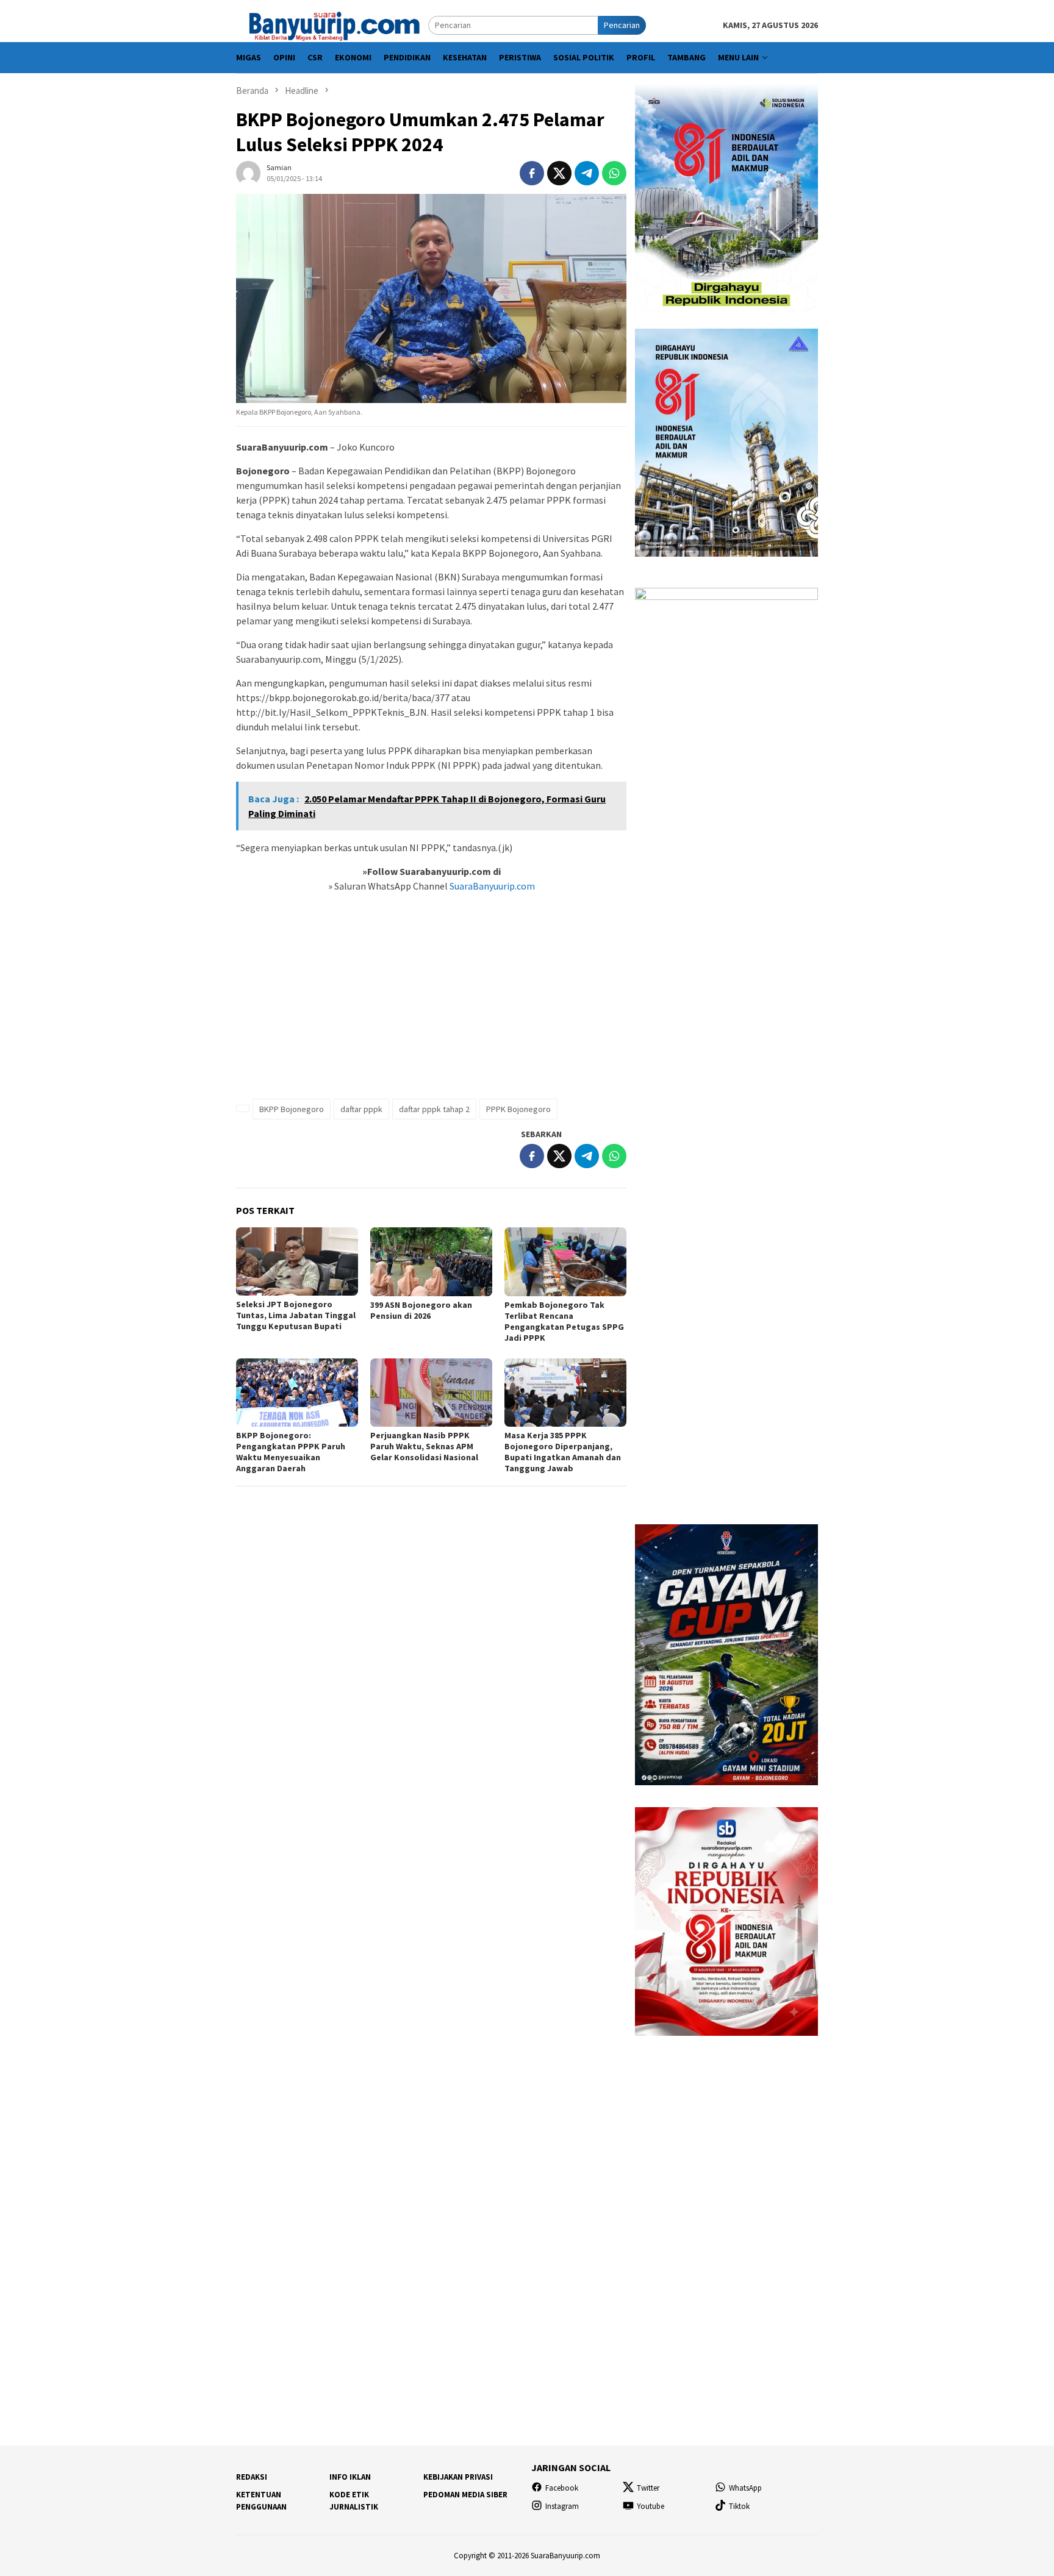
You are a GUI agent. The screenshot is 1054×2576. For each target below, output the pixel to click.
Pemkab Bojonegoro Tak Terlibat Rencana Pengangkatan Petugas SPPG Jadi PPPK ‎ (564, 1321)
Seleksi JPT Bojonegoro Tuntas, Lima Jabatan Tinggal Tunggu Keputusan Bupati (296, 1315)
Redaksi (252, 2477)
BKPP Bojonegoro (292, 1109)
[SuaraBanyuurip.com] (332, 24)
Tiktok (739, 2506)
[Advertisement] (431, 1002)
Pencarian (622, 25)
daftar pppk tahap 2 (434, 1109)
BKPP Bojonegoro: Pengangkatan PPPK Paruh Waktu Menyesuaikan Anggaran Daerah (291, 1452)
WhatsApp (745, 2488)
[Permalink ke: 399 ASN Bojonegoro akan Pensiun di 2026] (431, 1261)
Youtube (651, 2506)
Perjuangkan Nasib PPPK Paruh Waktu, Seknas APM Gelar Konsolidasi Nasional (424, 1446)
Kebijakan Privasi (458, 2477)
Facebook (562, 2488)
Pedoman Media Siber (465, 2495)
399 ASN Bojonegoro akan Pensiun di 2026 (421, 1310)
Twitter (648, 2488)
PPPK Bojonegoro (518, 1109)
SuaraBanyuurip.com (491, 886)
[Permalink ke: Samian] (248, 172)
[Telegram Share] (587, 173)
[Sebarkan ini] (532, 173)
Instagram (562, 2506)
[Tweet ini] (559, 173)
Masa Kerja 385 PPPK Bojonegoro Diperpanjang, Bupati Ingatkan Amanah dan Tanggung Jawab (563, 1452)
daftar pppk (361, 1109)
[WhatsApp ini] (614, 173)
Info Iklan (350, 2477)
